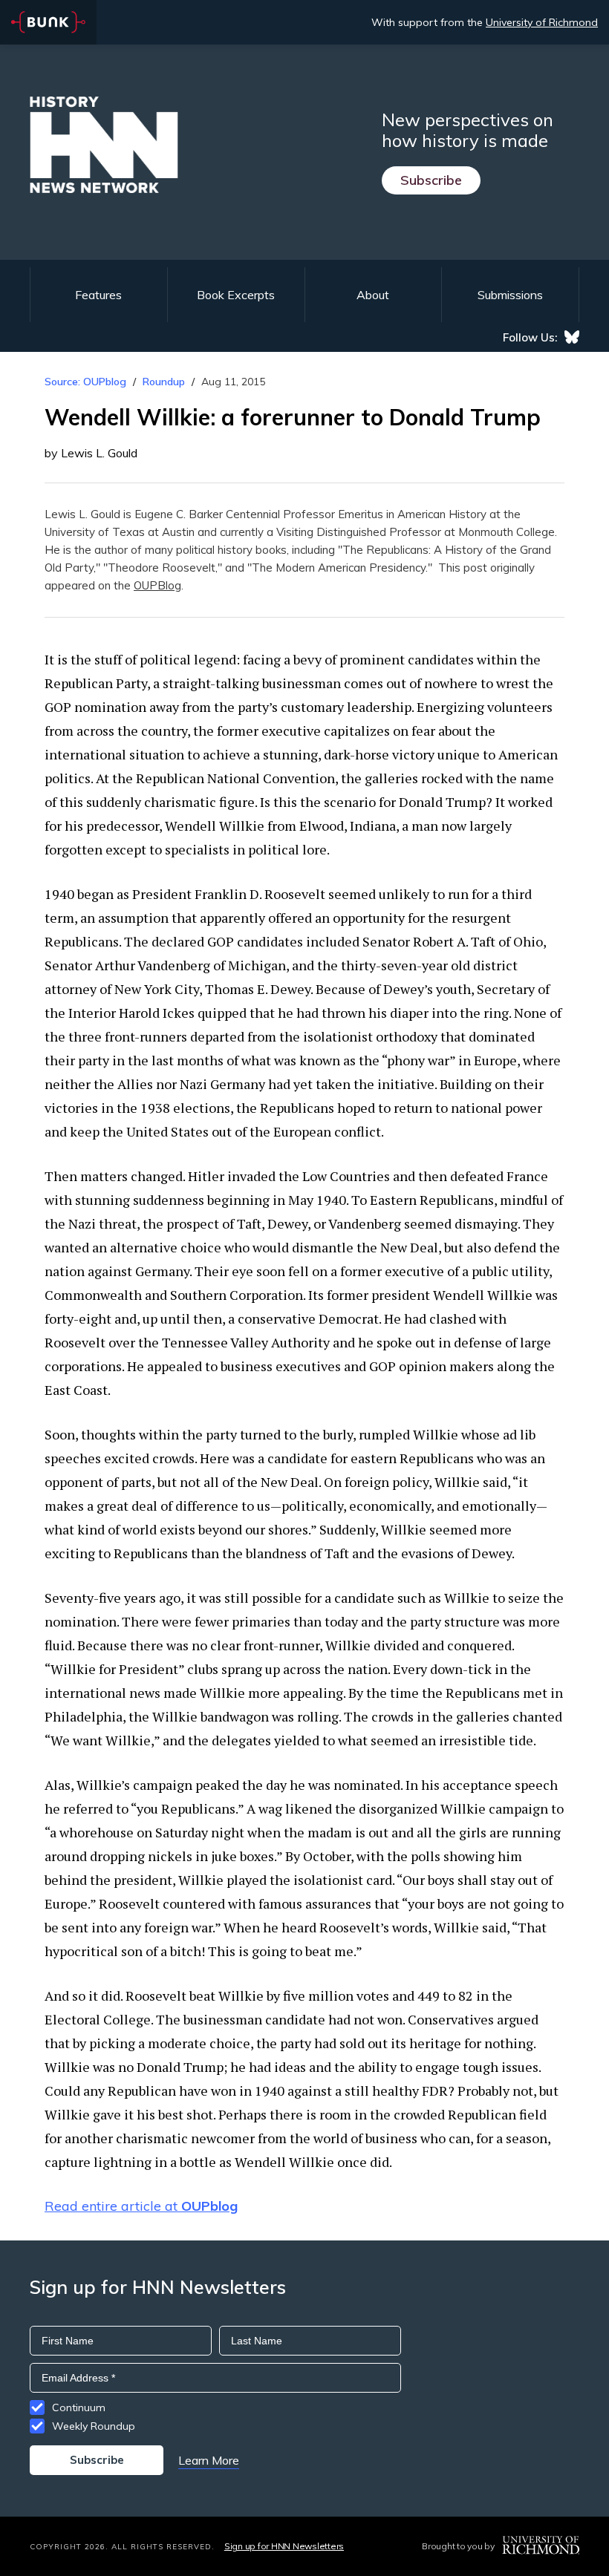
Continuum (79, 2407)
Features (98, 295)
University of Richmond (542, 22)
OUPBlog (157, 585)
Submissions (510, 295)
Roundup (164, 382)
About (373, 295)
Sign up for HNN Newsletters (284, 2546)
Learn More (209, 2460)
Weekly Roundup (94, 2426)
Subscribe (431, 180)
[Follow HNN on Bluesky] (572, 337)
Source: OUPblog (85, 382)
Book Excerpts (236, 295)
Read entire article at (141, 2206)
